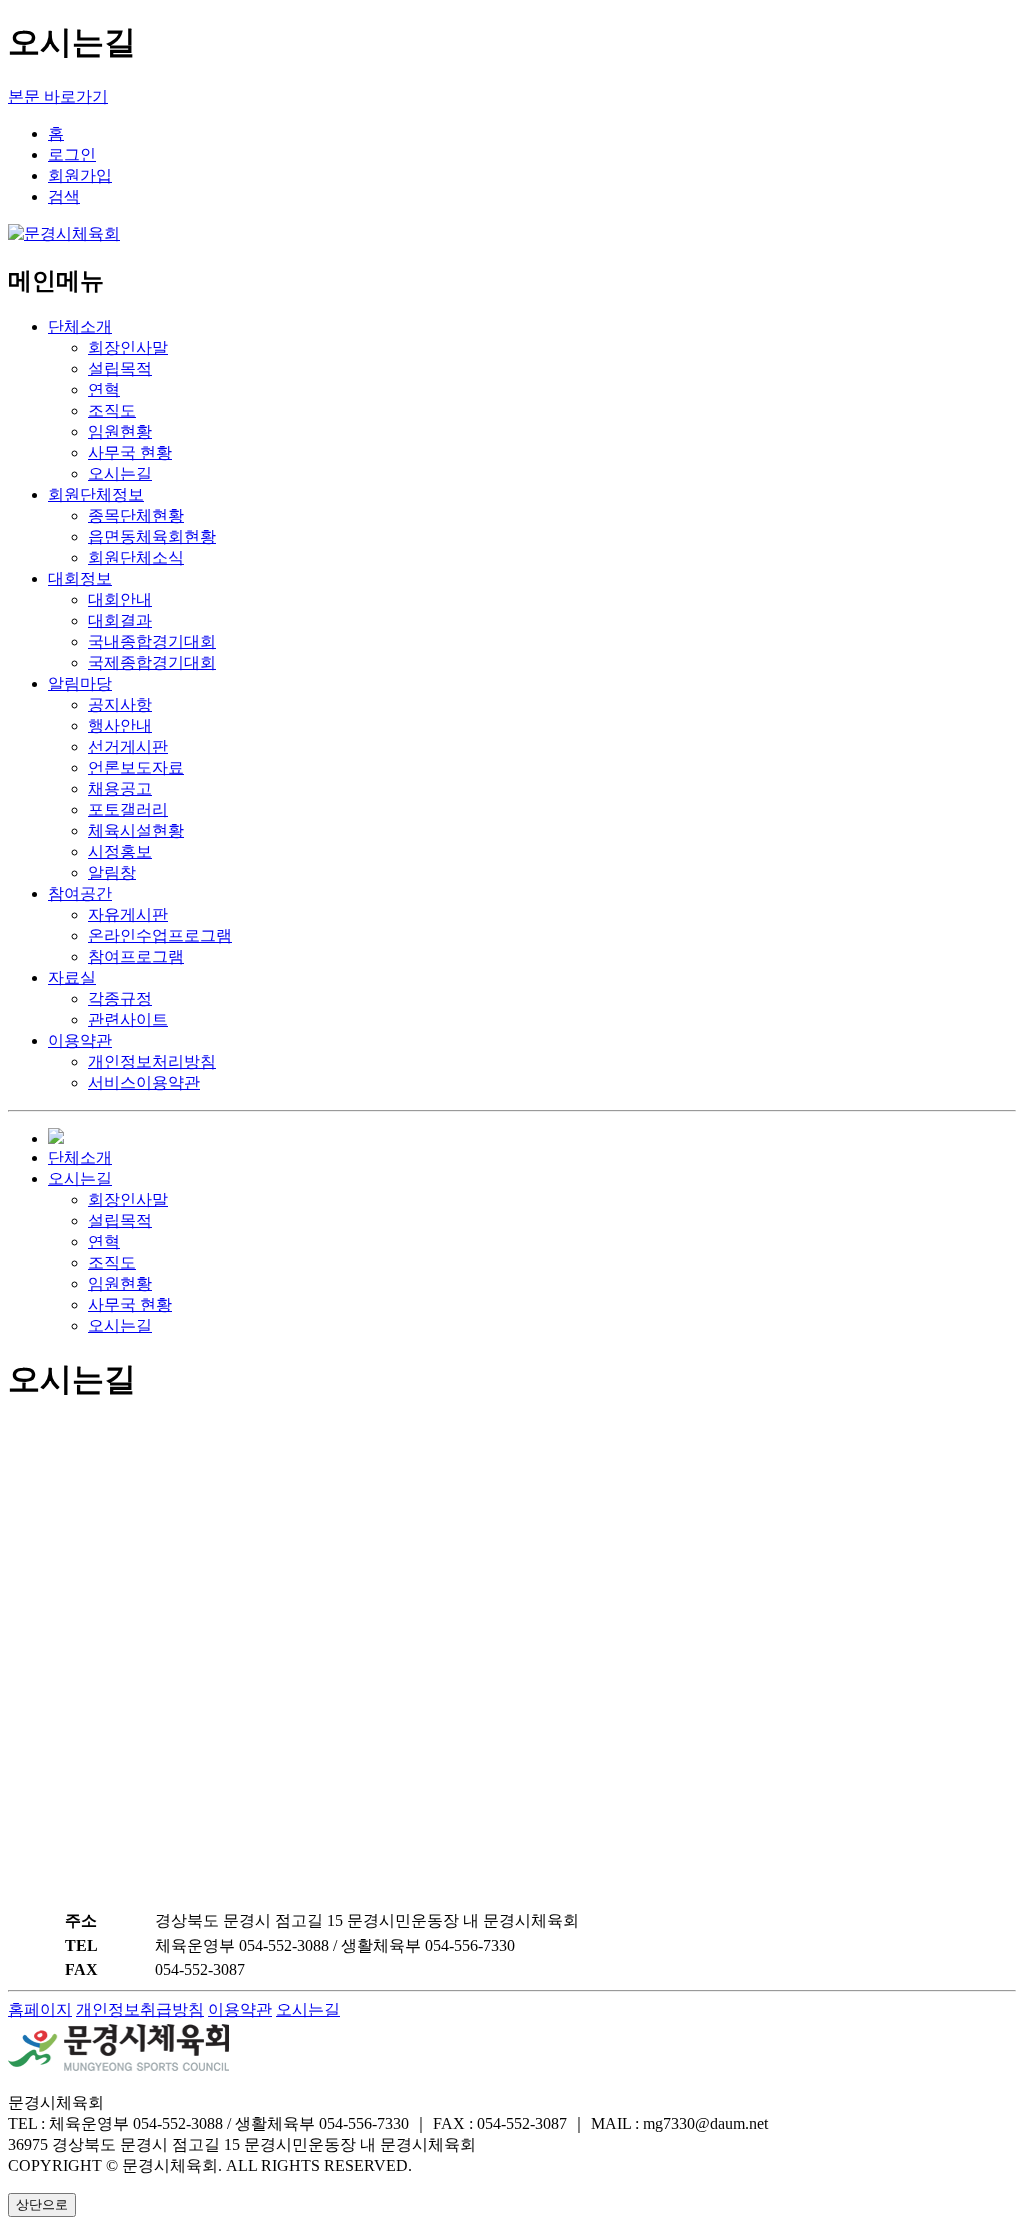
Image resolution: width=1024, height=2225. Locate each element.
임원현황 (120, 431)
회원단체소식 (136, 557)
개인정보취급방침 (140, 2009)
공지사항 (120, 704)
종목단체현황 (136, 515)
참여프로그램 (136, 956)
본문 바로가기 (58, 96)
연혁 (104, 389)
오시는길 (120, 473)
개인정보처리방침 (152, 1061)
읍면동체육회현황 (152, 536)
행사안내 (120, 725)
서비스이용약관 (144, 1082)
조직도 (112, 410)
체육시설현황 (136, 830)
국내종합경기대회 (152, 641)
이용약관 (80, 1040)
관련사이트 (128, 1019)
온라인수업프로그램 (160, 935)
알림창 (112, 872)
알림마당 (80, 683)
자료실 (72, 977)
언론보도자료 (136, 767)
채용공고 (120, 788)
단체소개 (80, 326)
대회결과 (120, 620)
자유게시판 (128, 914)
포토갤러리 (128, 809)
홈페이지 (40, 2009)
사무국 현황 (130, 452)
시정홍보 (120, 851)
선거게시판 (128, 746)
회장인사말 (128, 347)
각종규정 (120, 998)
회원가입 (80, 175)
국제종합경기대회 (152, 662)
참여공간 (80, 893)
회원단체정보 (96, 494)
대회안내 (120, 599)
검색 (64, 196)
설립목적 (120, 368)
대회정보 (80, 578)
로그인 (72, 154)
